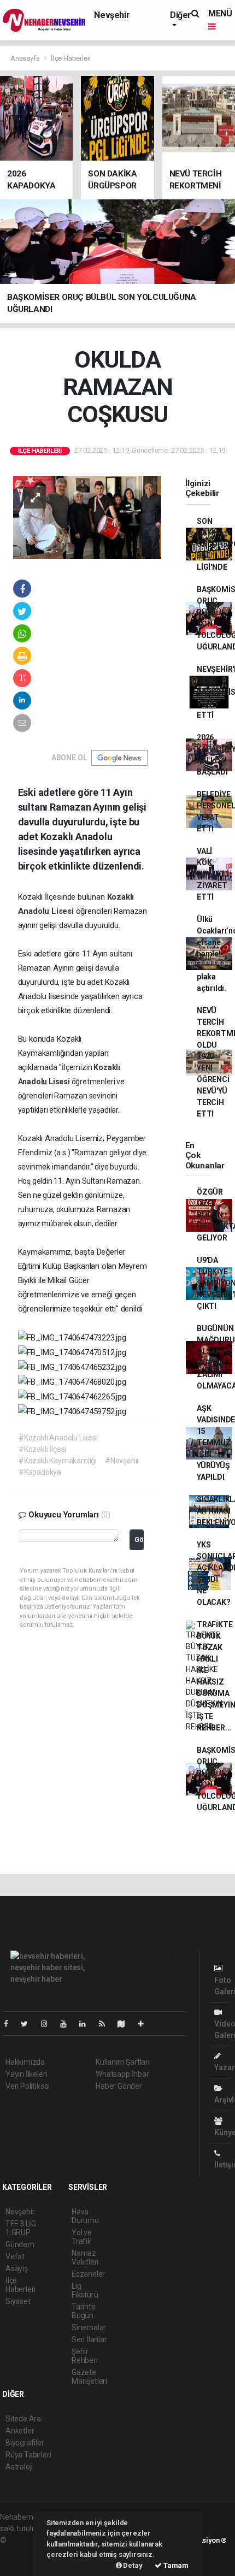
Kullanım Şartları (123, 2062)
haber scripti (21, 2551)
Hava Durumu (85, 2216)
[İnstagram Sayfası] (49, 2024)
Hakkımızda (25, 2062)
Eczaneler (88, 2274)
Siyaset (18, 2301)
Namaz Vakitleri (85, 2258)
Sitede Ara (23, 2419)
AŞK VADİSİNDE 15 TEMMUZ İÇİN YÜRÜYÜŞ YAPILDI (216, 1443)
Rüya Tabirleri (28, 2455)
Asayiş (17, 2268)
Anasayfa (26, 58)
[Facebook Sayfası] (10, 2024)
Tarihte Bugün (84, 2311)
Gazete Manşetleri (89, 2377)
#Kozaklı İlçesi (42, 1449)
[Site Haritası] (126, 2024)
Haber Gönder (119, 2086)
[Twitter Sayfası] (29, 2024)
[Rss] (106, 2024)
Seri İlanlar (89, 2339)
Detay (132, 2565)
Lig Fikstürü (85, 2290)
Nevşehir (112, 15)
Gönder (139, 1540)
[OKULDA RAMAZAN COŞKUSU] (87, 516)
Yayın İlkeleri (26, 2074)
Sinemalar (89, 2327)
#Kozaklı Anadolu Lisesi (58, 1438)
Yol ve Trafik (82, 2237)
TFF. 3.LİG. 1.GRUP (22, 2228)
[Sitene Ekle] (145, 2024)
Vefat (15, 2256)
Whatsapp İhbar (122, 2074)
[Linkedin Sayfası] (87, 2024)
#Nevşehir (122, 1461)
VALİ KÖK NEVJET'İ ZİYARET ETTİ (213, 874)
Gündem (20, 2244)
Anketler (20, 2431)
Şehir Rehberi (85, 2356)
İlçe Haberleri (71, 58)
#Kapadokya (40, 1472)
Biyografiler (25, 2443)
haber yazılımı (31, 2540)
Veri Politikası (28, 2086)
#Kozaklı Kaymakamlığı (58, 1461)
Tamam (175, 2565)
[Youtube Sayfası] (68, 2024)
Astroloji (19, 2467)
